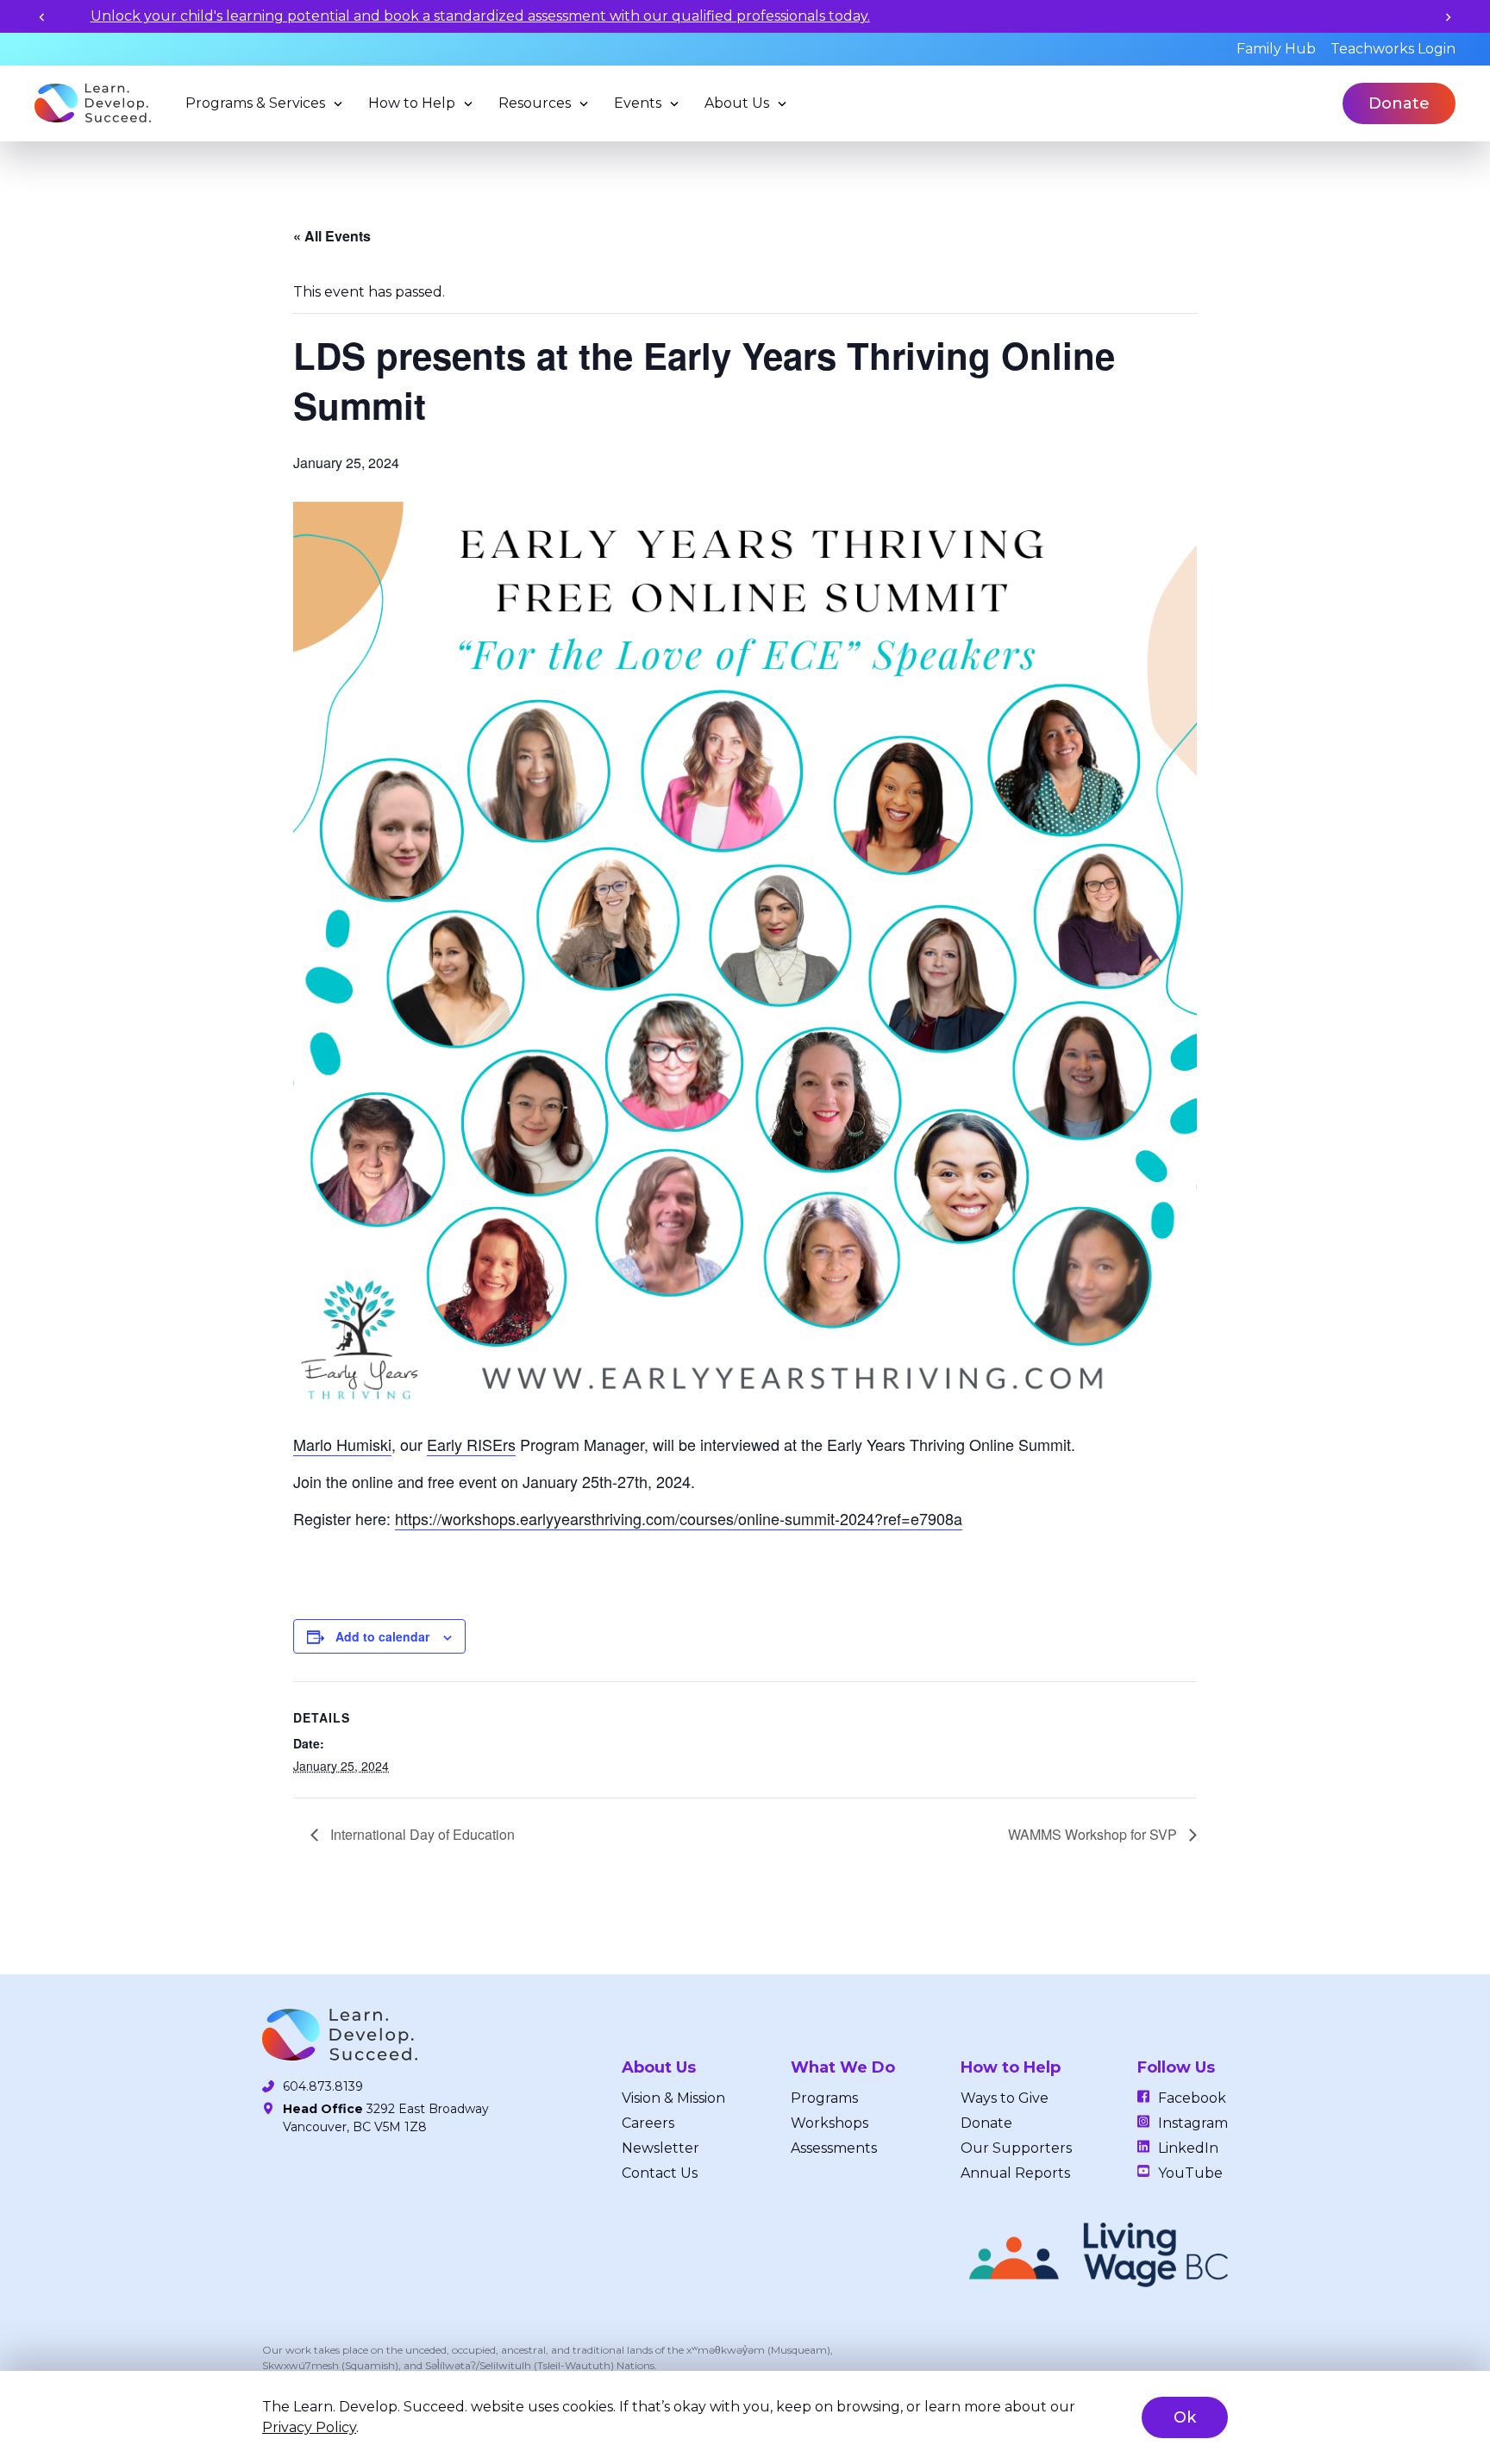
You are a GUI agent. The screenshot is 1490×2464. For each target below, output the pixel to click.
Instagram (1193, 2123)
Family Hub (1276, 49)
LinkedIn (1188, 2148)
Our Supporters (1016, 2148)
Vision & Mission (673, 2098)
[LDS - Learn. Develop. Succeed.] (93, 103)
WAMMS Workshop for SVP (1094, 1834)
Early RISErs (471, 1444)
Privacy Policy (309, 2427)
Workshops (830, 2123)
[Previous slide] (42, 17)
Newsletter (660, 2148)
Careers (648, 2123)
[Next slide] (1448, 17)
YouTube (1190, 2173)
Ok (1185, 2417)
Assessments (834, 2148)
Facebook (1192, 2098)
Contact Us (660, 2173)
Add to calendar (382, 1636)
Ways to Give (1005, 2098)
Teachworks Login (1393, 49)
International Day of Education (421, 1834)
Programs (824, 2098)
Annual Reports (1015, 2173)
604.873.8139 (323, 2086)
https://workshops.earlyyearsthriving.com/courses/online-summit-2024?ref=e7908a (679, 1518)
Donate (1399, 103)
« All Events (332, 236)
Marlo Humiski (342, 1444)
